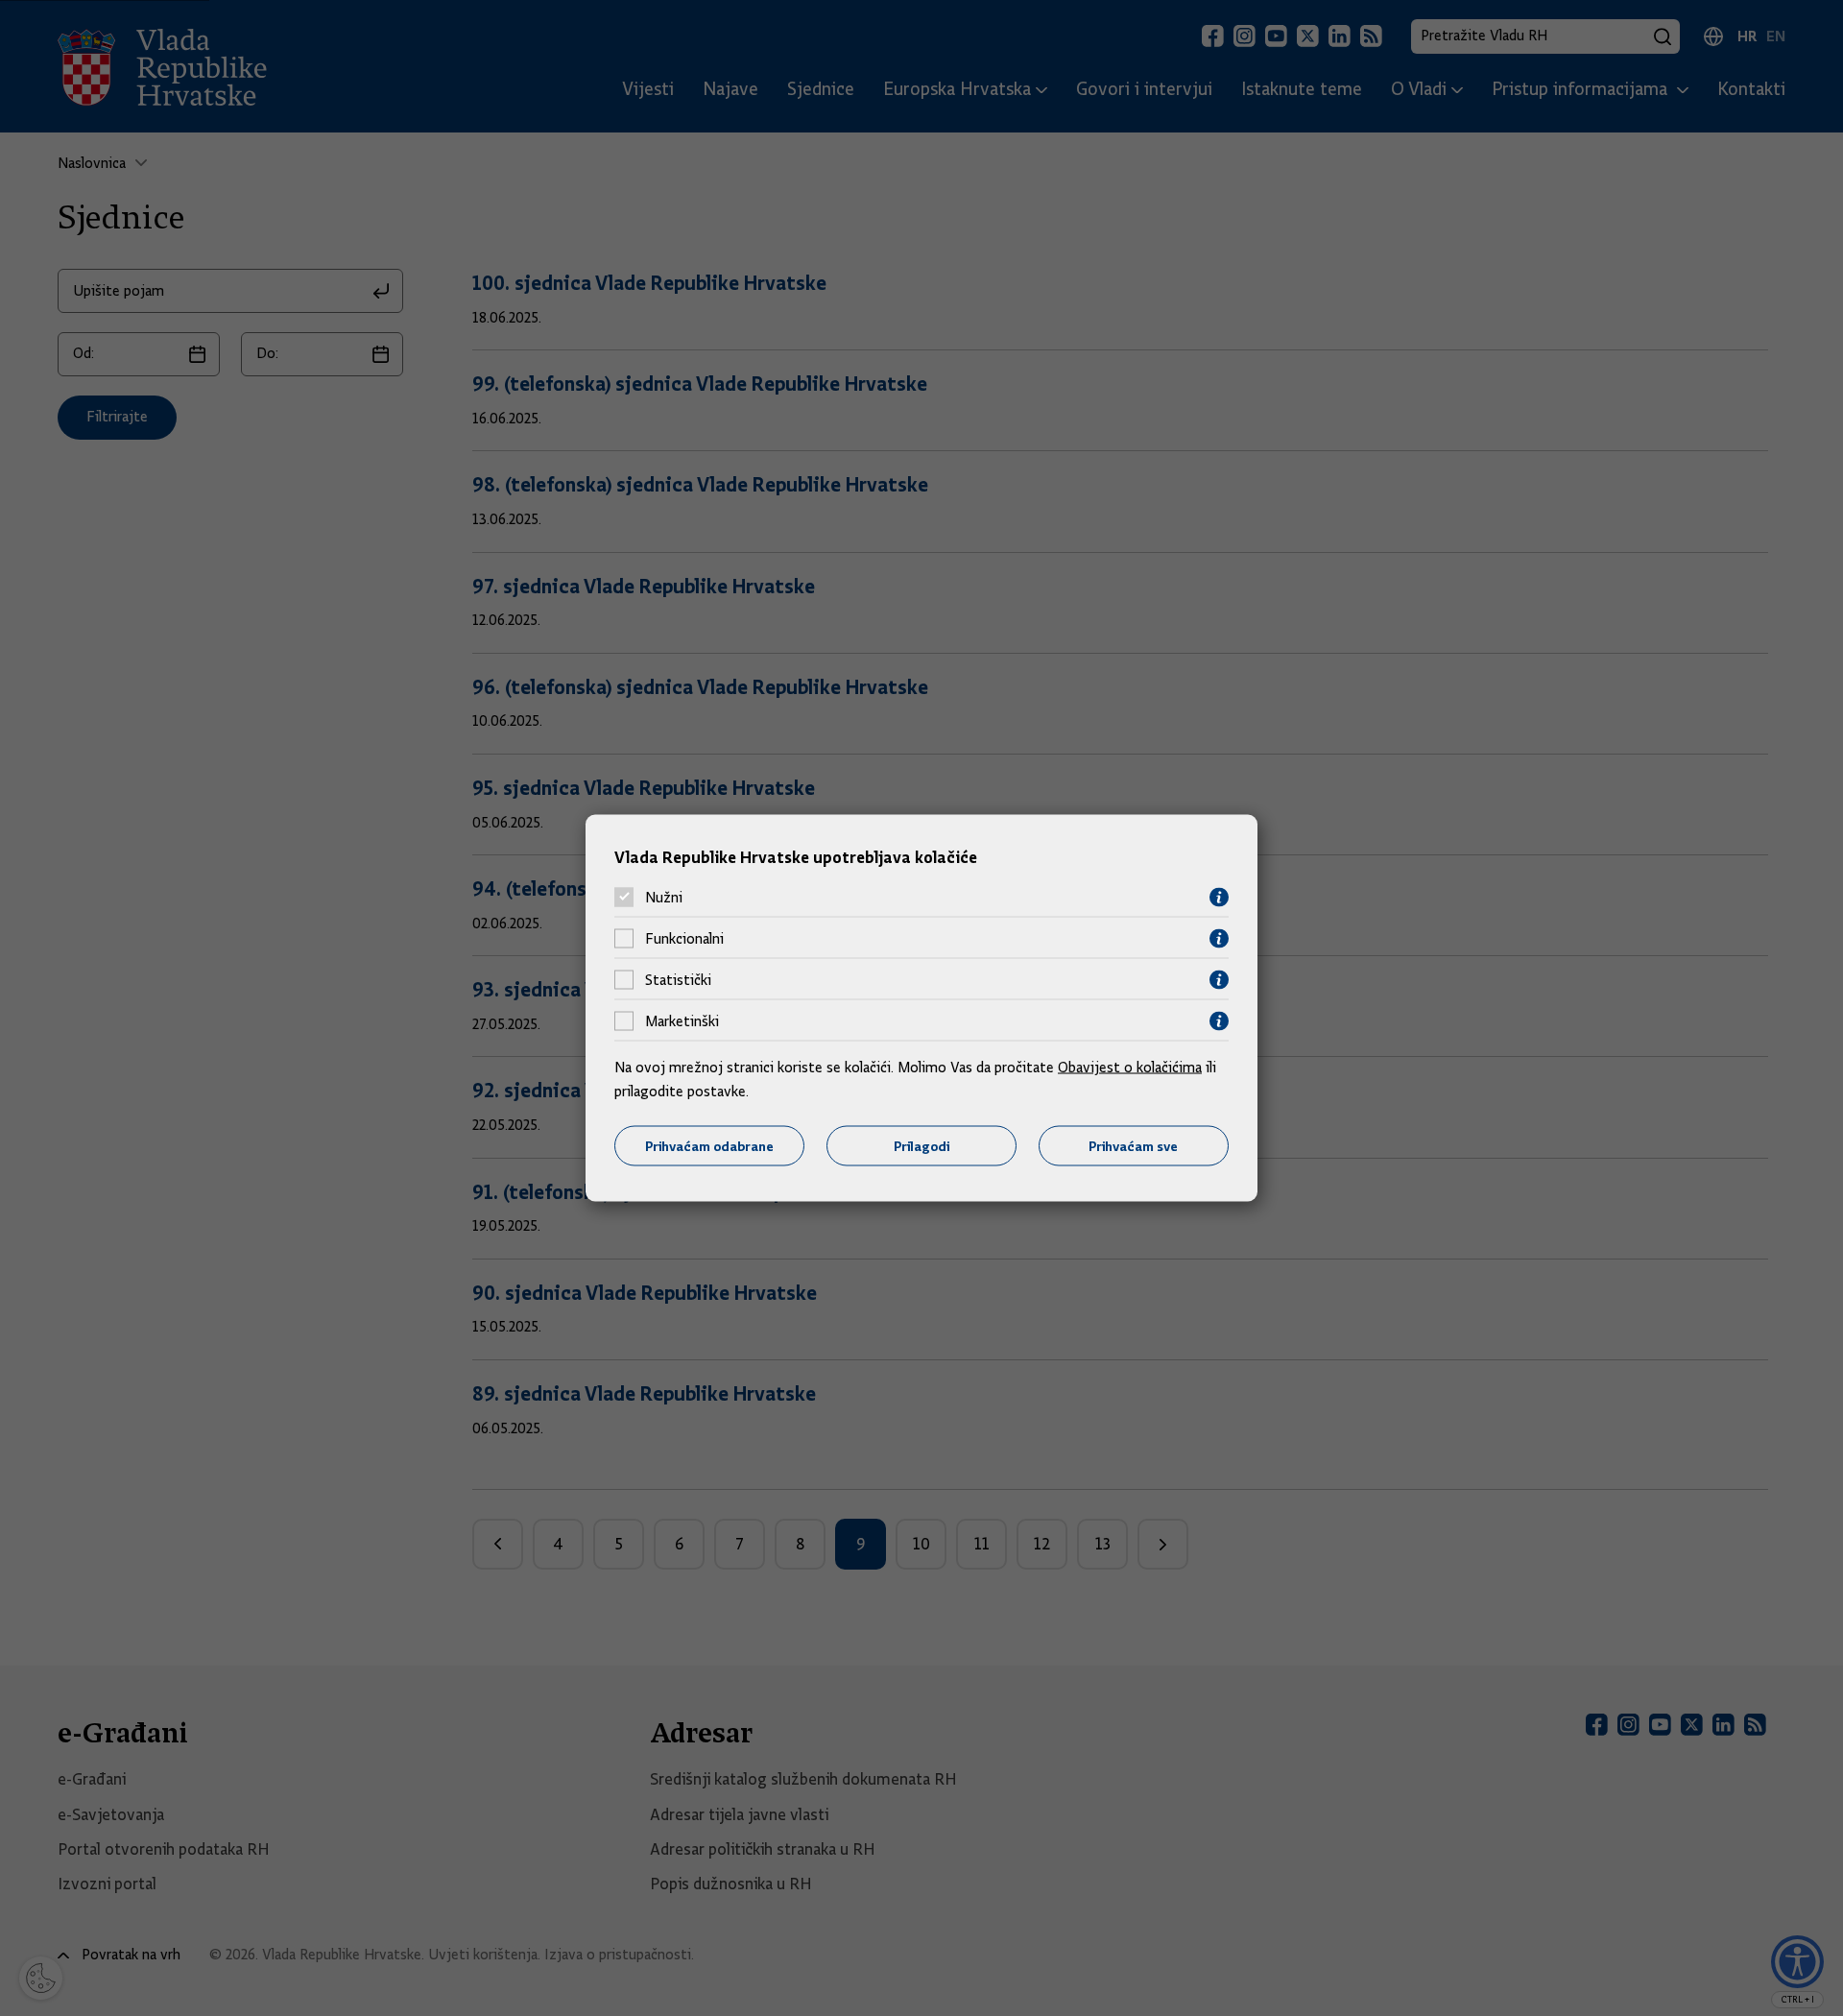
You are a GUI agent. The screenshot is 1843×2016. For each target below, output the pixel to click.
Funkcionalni (684, 939)
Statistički (678, 980)
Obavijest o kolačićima (1130, 1067)
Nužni (664, 898)
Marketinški (682, 1021)
